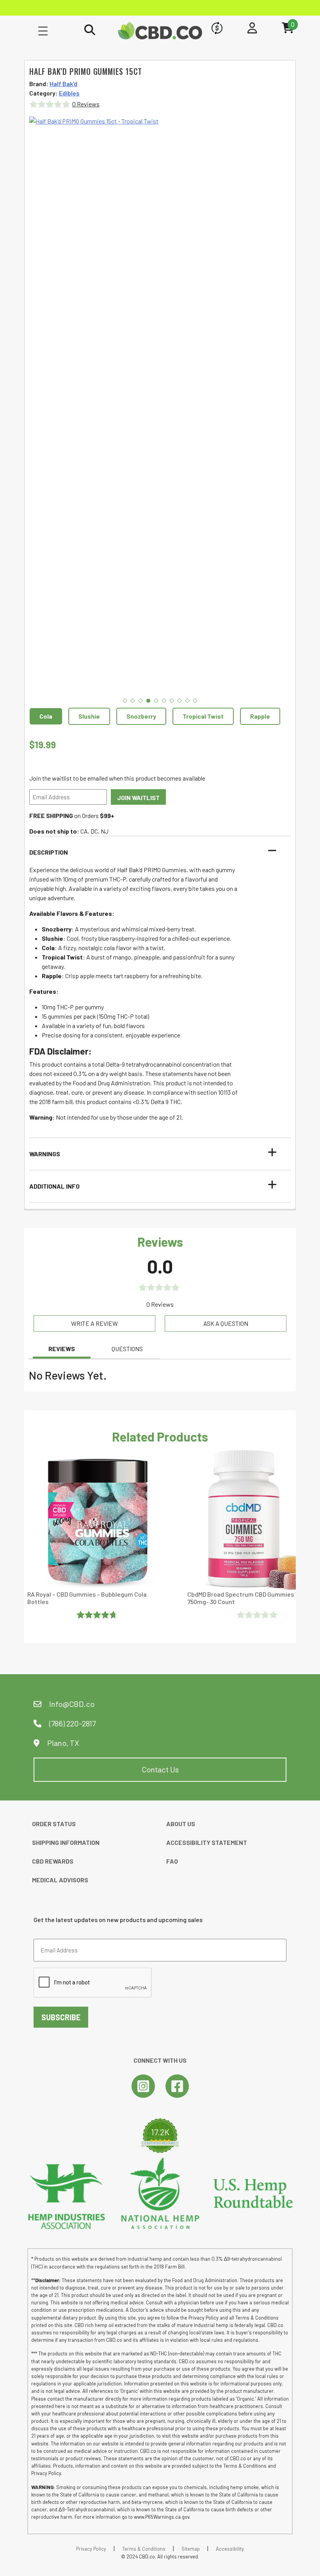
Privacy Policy (91, 2549)
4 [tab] (148, 701)
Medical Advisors (60, 1880)
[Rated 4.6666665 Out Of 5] (98, 1615)
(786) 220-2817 (72, 1723)
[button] (155, 852)
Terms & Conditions (144, 2549)
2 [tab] (133, 701)
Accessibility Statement (207, 1842)
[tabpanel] (160, 409)
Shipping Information (66, 1842)
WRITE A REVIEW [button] (94, 1323)
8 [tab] (180, 701)
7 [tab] (172, 701)
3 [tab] (140, 701)
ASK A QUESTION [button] (226, 1323)
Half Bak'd (63, 84)
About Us (181, 1824)
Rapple (260, 716)
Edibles (69, 93)
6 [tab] (164, 701)
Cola (46, 716)
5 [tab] (156, 701)
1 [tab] (125, 701)
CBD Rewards (53, 1861)
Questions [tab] (127, 1349)
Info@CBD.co (72, 1704)
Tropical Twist (203, 716)
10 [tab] (195, 701)
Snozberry (141, 716)
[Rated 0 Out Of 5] (258, 1615)
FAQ (172, 1861)
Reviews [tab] (62, 1349)
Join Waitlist (138, 798)
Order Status (54, 1824)
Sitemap (191, 2549)
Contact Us (160, 1769)
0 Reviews (86, 104)
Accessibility (230, 2549)
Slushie (89, 716)
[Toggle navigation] (43, 30)
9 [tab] (187, 701)
